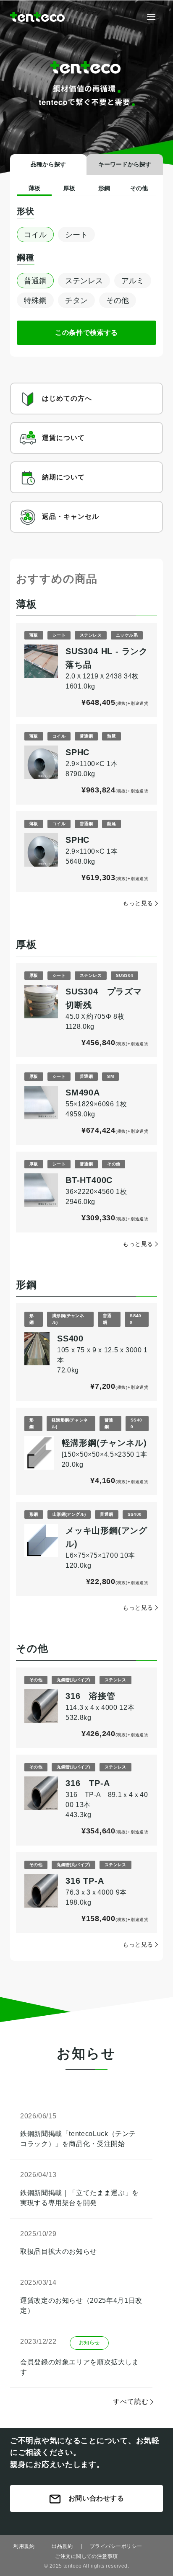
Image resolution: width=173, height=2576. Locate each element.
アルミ (133, 281)
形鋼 (104, 188)
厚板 (69, 188)
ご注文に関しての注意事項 (86, 2556)
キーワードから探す (125, 164)
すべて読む (131, 2401)
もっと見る (138, 903)
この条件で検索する (86, 333)
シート (76, 235)
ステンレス (84, 281)
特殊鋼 (35, 300)
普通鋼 (35, 281)
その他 (139, 188)
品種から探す (48, 164)
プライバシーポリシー (116, 2546)
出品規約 (62, 2546)
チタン (76, 300)
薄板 (34, 188)
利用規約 (24, 2546)
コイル (35, 235)
